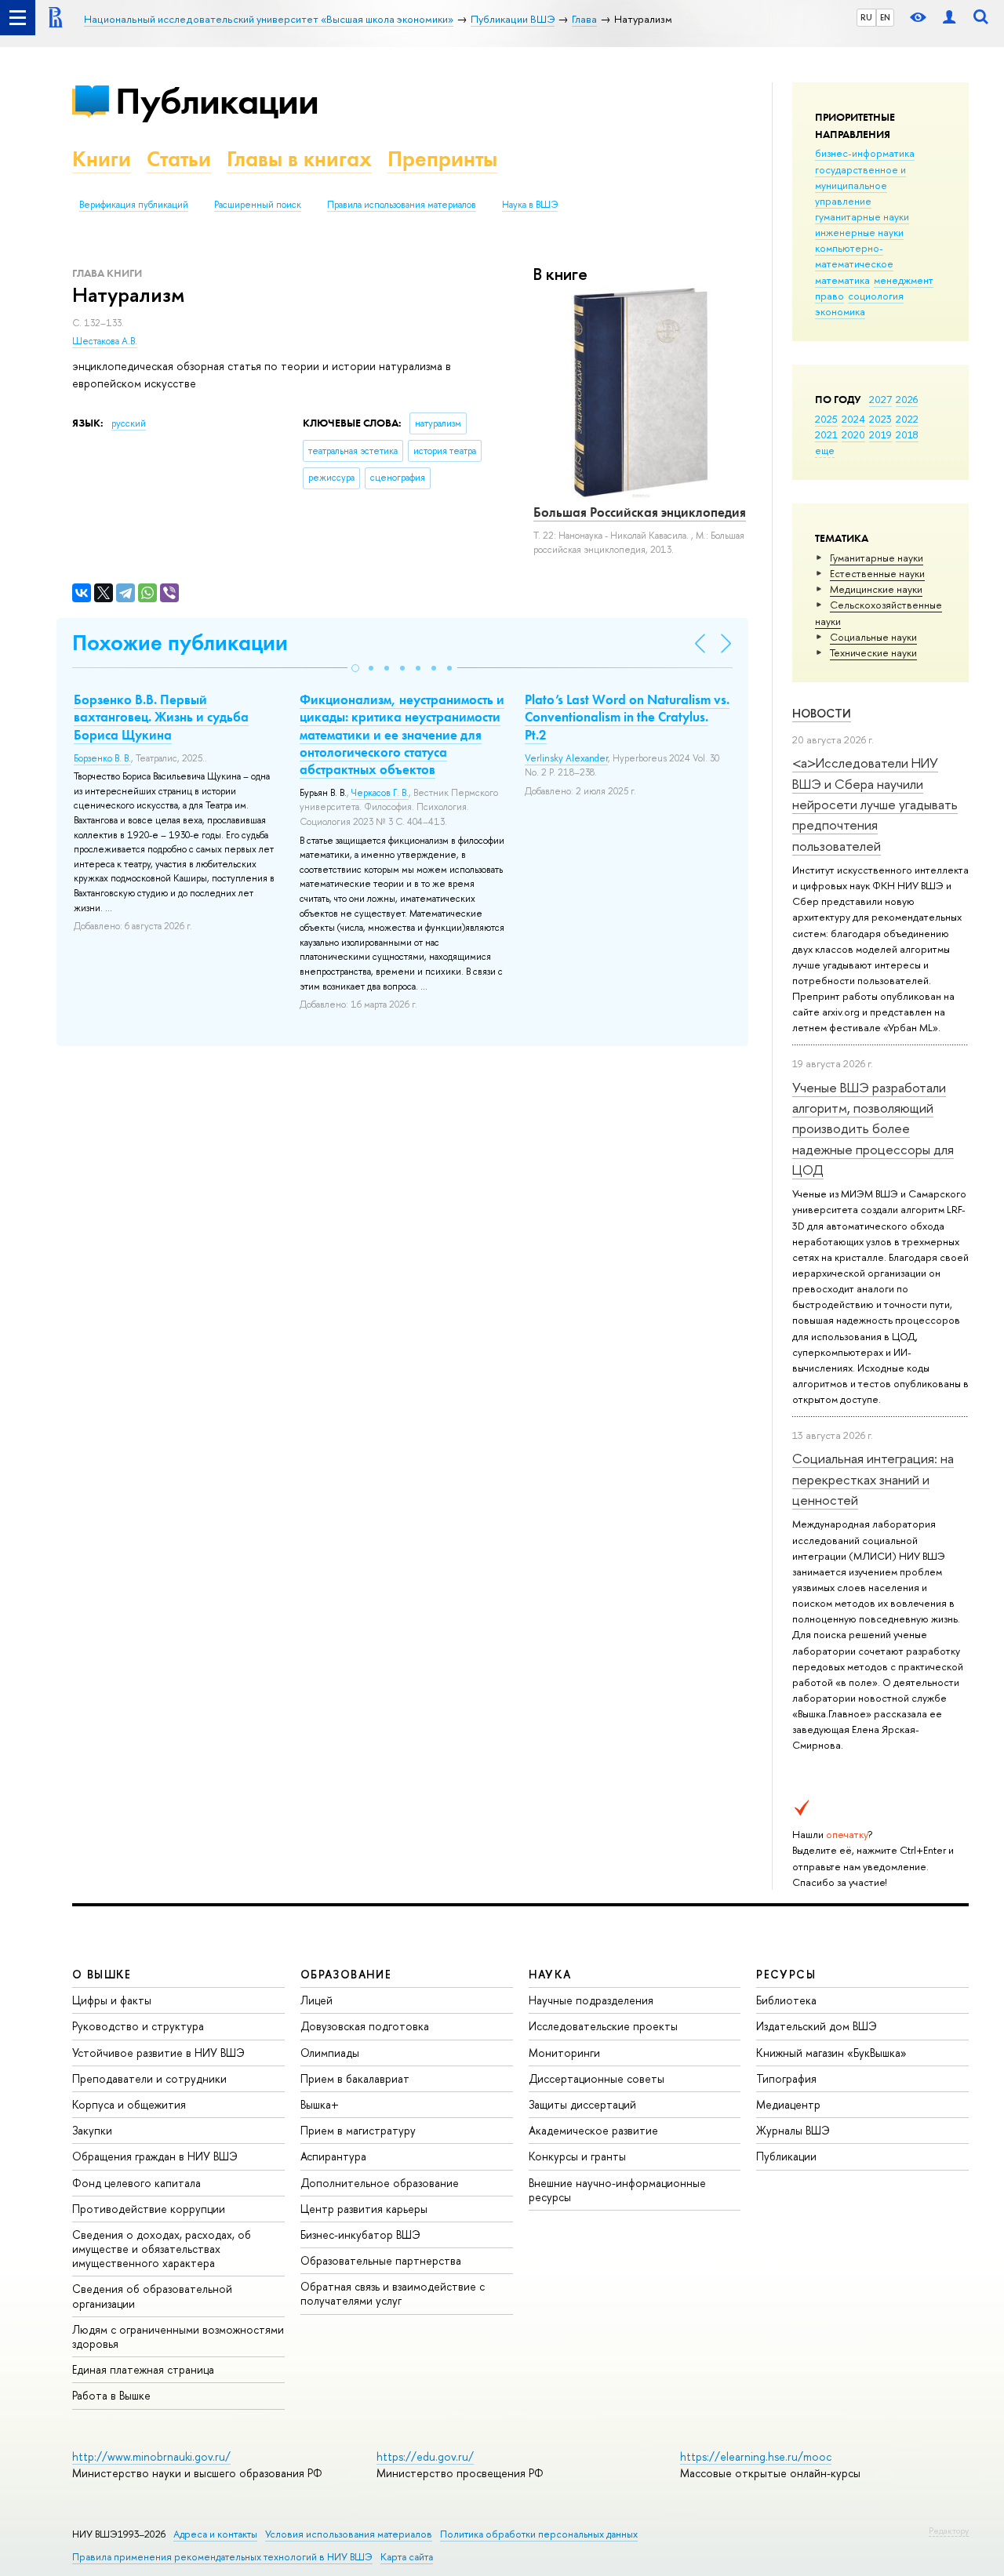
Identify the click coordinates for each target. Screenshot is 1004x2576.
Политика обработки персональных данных (539, 2534)
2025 (826, 419)
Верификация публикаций (134, 205)
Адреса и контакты (215, 2534)
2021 (826, 434)
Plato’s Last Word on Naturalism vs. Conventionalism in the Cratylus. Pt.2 (627, 717)
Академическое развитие (593, 2130)
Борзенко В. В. (102, 758)
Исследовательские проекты (603, 2026)
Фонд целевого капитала (136, 2183)
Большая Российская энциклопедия (640, 512)
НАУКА (550, 1974)
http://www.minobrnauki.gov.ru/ (151, 2456)
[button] (355, 668)
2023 (880, 419)
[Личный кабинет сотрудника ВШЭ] (949, 18)
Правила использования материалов (402, 205)
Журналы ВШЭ (793, 2130)
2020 (853, 434)
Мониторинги (564, 2053)
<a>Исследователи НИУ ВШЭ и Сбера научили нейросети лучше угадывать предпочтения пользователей (875, 804)
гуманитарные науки (862, 216)
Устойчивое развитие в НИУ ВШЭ (158, 2053)
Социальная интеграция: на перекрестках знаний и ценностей (873, 1479)
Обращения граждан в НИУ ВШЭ (155, 2156)
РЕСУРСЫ (786, 1974)
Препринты (442, 159)
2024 (853, 419)
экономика (840, 311)
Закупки (92, 2130)
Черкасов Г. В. (380, 793)
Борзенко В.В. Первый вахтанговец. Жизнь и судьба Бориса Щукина (161, 717)
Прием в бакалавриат (355, 2078)
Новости (822, 713)
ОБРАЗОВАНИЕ (346, 1974)
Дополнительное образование (380, 2183)
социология (876, 296)
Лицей (316, 2000)
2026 (907, 399)
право (829, 296)
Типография (786, 2078)
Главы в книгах (299, 159)
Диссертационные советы (597, 2078)
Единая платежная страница (143, 2369)
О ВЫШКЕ (102, 1974)
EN (885, 17)
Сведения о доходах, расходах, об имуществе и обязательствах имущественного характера (162, 2249)
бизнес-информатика (865, 153)
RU (866, 17)
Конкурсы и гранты (577, 2156)
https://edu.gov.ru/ (425, 2456)
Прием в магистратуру (358, 2130)
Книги (102, 159)
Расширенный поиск (258, 205)
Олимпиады (330, 2053)
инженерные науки (859, 232)
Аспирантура (333, 2156)
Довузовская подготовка (365, 2026)
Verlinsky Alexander (566, 758)
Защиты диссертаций (582, 2104)
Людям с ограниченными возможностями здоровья (178, 2336)
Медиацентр (788, 2104)
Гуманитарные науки (877, 558)
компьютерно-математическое (854, 256)
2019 (880, 434)
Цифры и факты (112, 2000)
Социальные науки (873, 637)
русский (129, 423)
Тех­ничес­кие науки (873, 652)
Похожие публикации (180, 643)
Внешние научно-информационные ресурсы (617, 2190)
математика (842, 280)
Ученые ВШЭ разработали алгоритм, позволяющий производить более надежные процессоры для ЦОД (873, 1128)
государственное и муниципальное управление (860, 185)
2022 (907, 419)
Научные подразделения (591, 2000)
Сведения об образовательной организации (152, 2296)
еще (825, 450)
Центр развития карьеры (364, 2209)
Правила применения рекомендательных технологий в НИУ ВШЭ (222, 2557)
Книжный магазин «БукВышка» (831, 2053)
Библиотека (786, 2000)
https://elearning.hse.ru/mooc (756, 2456)
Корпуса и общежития (129, 2104)
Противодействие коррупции (149, 2209)
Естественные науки (877, 573)
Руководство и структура (138, 2026)
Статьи (179, 159)
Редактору (949, 2531)
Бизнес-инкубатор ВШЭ (360, 2234)
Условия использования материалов (349, 2534)
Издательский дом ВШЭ (817, 2026)
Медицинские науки (876, 589)
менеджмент (904, 280)
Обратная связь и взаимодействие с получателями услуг (393, 2293)
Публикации (217, 101)
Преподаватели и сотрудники (149, 2078)
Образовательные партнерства (381, 2260)
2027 (880, 399)
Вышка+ (320, 2104)
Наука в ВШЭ (530, 205)
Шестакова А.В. (105, 341)
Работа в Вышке (111, 2395)
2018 (907, 434)
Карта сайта (407, 2557)
